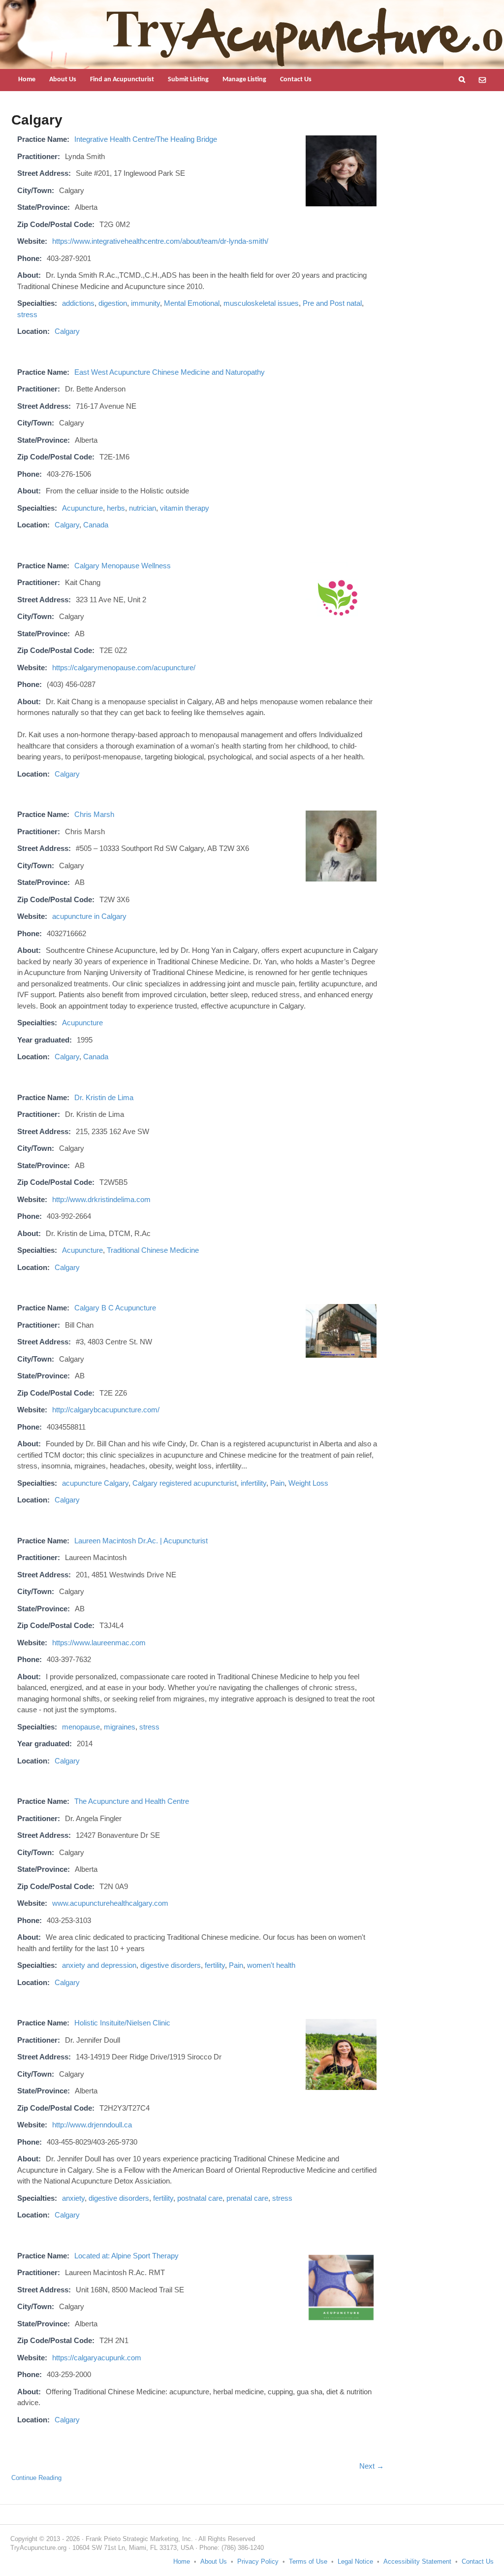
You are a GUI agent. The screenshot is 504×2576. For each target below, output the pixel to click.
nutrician (142, 508)
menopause (81, 1727)
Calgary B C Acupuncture (115, 1308)
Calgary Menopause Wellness (123, 566)
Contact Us (296, 80)
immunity (145, 303)
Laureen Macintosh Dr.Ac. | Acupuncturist (141, 1541)
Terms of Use (308, 2561)
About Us (63, 80)
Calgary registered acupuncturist (185, 1483)
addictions (78, 303)
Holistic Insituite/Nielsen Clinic (122, 2023)
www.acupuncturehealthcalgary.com (110, 1903)
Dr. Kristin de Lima (104, 1097)
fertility (215, 1965)
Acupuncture (82, 508)
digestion (113, 303)
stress (27, 314)
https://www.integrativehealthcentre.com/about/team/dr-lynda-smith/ (160, 241)
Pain (277, 1483)
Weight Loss (308, 1483)
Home (27, 80)
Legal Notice (355, 2561)
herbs (116, 508)
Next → (372, 2466)
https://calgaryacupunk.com (97, 2358)
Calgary (67, 331)
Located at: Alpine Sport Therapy (126, 2256)
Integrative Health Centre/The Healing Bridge (146, 139)
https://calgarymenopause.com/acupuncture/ (124, 668)
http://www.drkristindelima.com (101, 1199)
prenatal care (247, 2198)
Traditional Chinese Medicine (153, 1250)
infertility (253, 1483)
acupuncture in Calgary (89, 916)
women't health (271, 1965)
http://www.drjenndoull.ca (92, 2125)
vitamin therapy (185, 508)
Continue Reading (36, 2478)
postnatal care (200, 2198)
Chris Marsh (94, 814)
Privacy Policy (258, 2561)
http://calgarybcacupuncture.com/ (106, 1410)
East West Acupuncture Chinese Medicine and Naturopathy (170, 372)
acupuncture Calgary (95, 1483)
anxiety (73, 2198)
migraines (120, 1727)
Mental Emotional (192, 303)
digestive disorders (171, 1965)
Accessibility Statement (417, 2561)
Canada (96, 525)
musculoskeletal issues (261, 303)
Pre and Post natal (332, 303)
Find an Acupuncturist (122, 80)
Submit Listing (188, 80)
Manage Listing (244, 80)
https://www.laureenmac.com (99, 1643)
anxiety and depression (99, 1965)
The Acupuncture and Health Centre (132, 1801)
